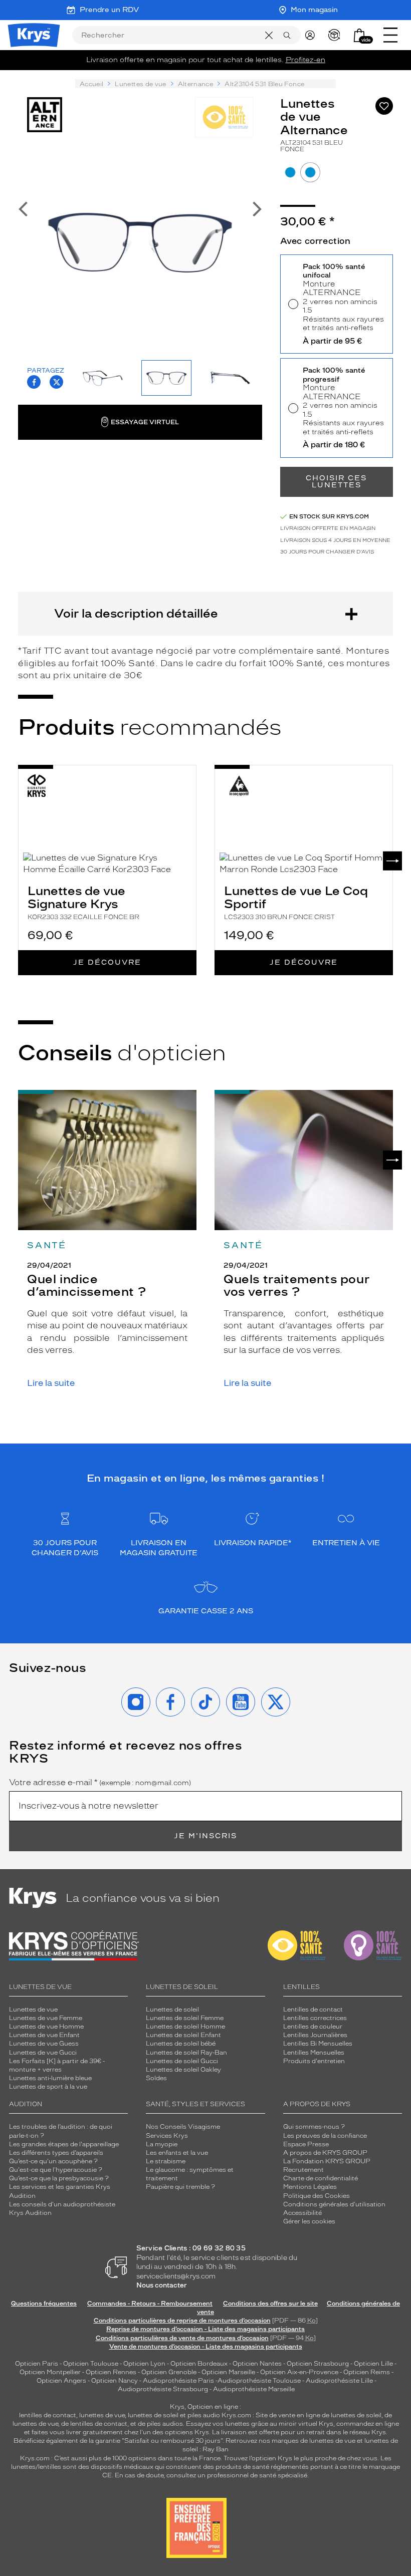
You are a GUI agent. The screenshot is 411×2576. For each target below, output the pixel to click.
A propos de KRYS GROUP (325, 2153)
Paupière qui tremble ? (180, 2187)
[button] (359, 35)
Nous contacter (162, 2285)
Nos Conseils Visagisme (183, 2127)
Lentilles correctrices (315, 2018)
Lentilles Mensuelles (314, 2053)
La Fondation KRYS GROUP (327, 2161)
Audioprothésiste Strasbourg (163, 2389)
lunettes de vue (102, 2415)
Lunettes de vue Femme (46, 2018)
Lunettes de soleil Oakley (183, 2070)
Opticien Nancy (115, 2381)
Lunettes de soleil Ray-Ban (186, 2053)
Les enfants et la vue (177, 2153)
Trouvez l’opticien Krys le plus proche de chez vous (300, 2458)
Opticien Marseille (228, 2372)
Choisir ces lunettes (336, 482)
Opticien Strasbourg (318, 2364)
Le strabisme (166, 2161)
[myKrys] (312, 35)
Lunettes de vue (140, 84)
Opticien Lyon (144, 2364)
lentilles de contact (48, 2415)
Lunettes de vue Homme (46, 2027)
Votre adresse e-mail (100, 1783)
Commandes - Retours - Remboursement (150, 2304)
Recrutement (303, 2170)
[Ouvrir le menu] (390, 35)
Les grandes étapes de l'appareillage (64, 2144)
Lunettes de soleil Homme (185, 2027)
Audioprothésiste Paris (178, 2381)
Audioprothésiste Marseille (254, 2389)
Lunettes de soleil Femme (185, 2018)
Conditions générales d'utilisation (334, 2204)
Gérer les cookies (309, 2221)
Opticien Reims (367, 2372)
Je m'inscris (205, 1836)
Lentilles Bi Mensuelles (318, 2044)
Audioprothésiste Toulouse (259, 2381)
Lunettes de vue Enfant (44, 2035)
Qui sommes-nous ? (314, 2127)
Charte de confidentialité (321, 2178)
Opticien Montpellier (50, 2372)
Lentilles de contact (313, 2010)
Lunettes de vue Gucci (43, 2053)
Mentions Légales (310, 2187)
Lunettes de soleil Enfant (183, 2035)
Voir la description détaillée (136, 613)
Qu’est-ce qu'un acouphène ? (53, 2161)
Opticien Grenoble (169, 2372)
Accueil (91, 84)
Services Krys (167, 2136)
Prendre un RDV (109, 10)
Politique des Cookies (317, 2196)
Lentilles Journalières (315, 2035)
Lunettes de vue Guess (44, 2044)
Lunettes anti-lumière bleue (50, 2078)
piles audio (204, 2415)
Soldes (156, 2078)
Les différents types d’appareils (56, 2153)
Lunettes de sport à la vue (48, 2087)
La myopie (162, 2144)
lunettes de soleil (153, 2415)
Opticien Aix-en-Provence (299, 2372)
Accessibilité (302, 2213)
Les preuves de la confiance (325, 2136)
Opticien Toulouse (91, 2364)
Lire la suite (51, 1383)
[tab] (290, 172)
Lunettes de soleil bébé (181, 2044)
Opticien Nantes (258, 2364)
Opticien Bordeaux (199, 2364)
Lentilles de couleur (313, 2027)
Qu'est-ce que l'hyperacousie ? (56, 2170)
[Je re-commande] (337, 35)
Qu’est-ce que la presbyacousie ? (59, 2178)
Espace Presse (306, 2144)
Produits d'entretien (314, 2061)
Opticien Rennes (111, 2372)
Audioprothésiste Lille (339, 2381)
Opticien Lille (373, 2364)
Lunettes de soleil (172, 2010)
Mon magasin (314, 10)
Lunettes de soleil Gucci (182, 2061)
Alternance (196, 84)
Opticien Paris (37, 2364)
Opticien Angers (61, 2381)
